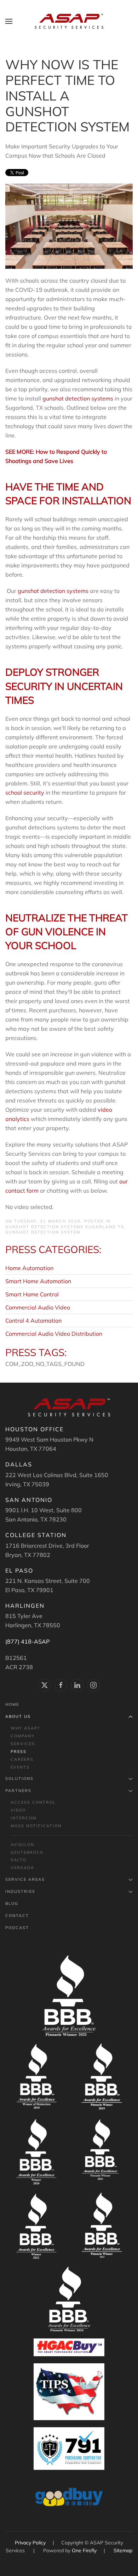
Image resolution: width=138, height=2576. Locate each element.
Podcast (17, 1928)
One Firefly (84, 2550)
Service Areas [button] (25, 1879)
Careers (22, 1759)
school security (25, 793)
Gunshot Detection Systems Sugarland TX (65, 1227)
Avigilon (22, 1845)
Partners (18, 1791)
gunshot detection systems (78, 398)
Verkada (22, 1868)
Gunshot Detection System (43, 1232)
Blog (12, 1904)
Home (12, 1704)
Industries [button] (20, 1891)
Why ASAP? (25, 1728)
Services (23, 1744)
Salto (19, 1860)
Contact (17, 1916)
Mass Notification (36, 1826)
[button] (9, 21)
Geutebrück (27, 1852)
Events (20, 1767)
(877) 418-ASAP (27, 1641)
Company (23, 1736)
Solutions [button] (19, 1779)
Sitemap (123, 2550)
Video (18, 1810)
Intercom (24, 1818)
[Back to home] (69, 21)
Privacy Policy (31, 2543)
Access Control (33, 1802)
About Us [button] (18, 1716)
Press (19, 1752)
